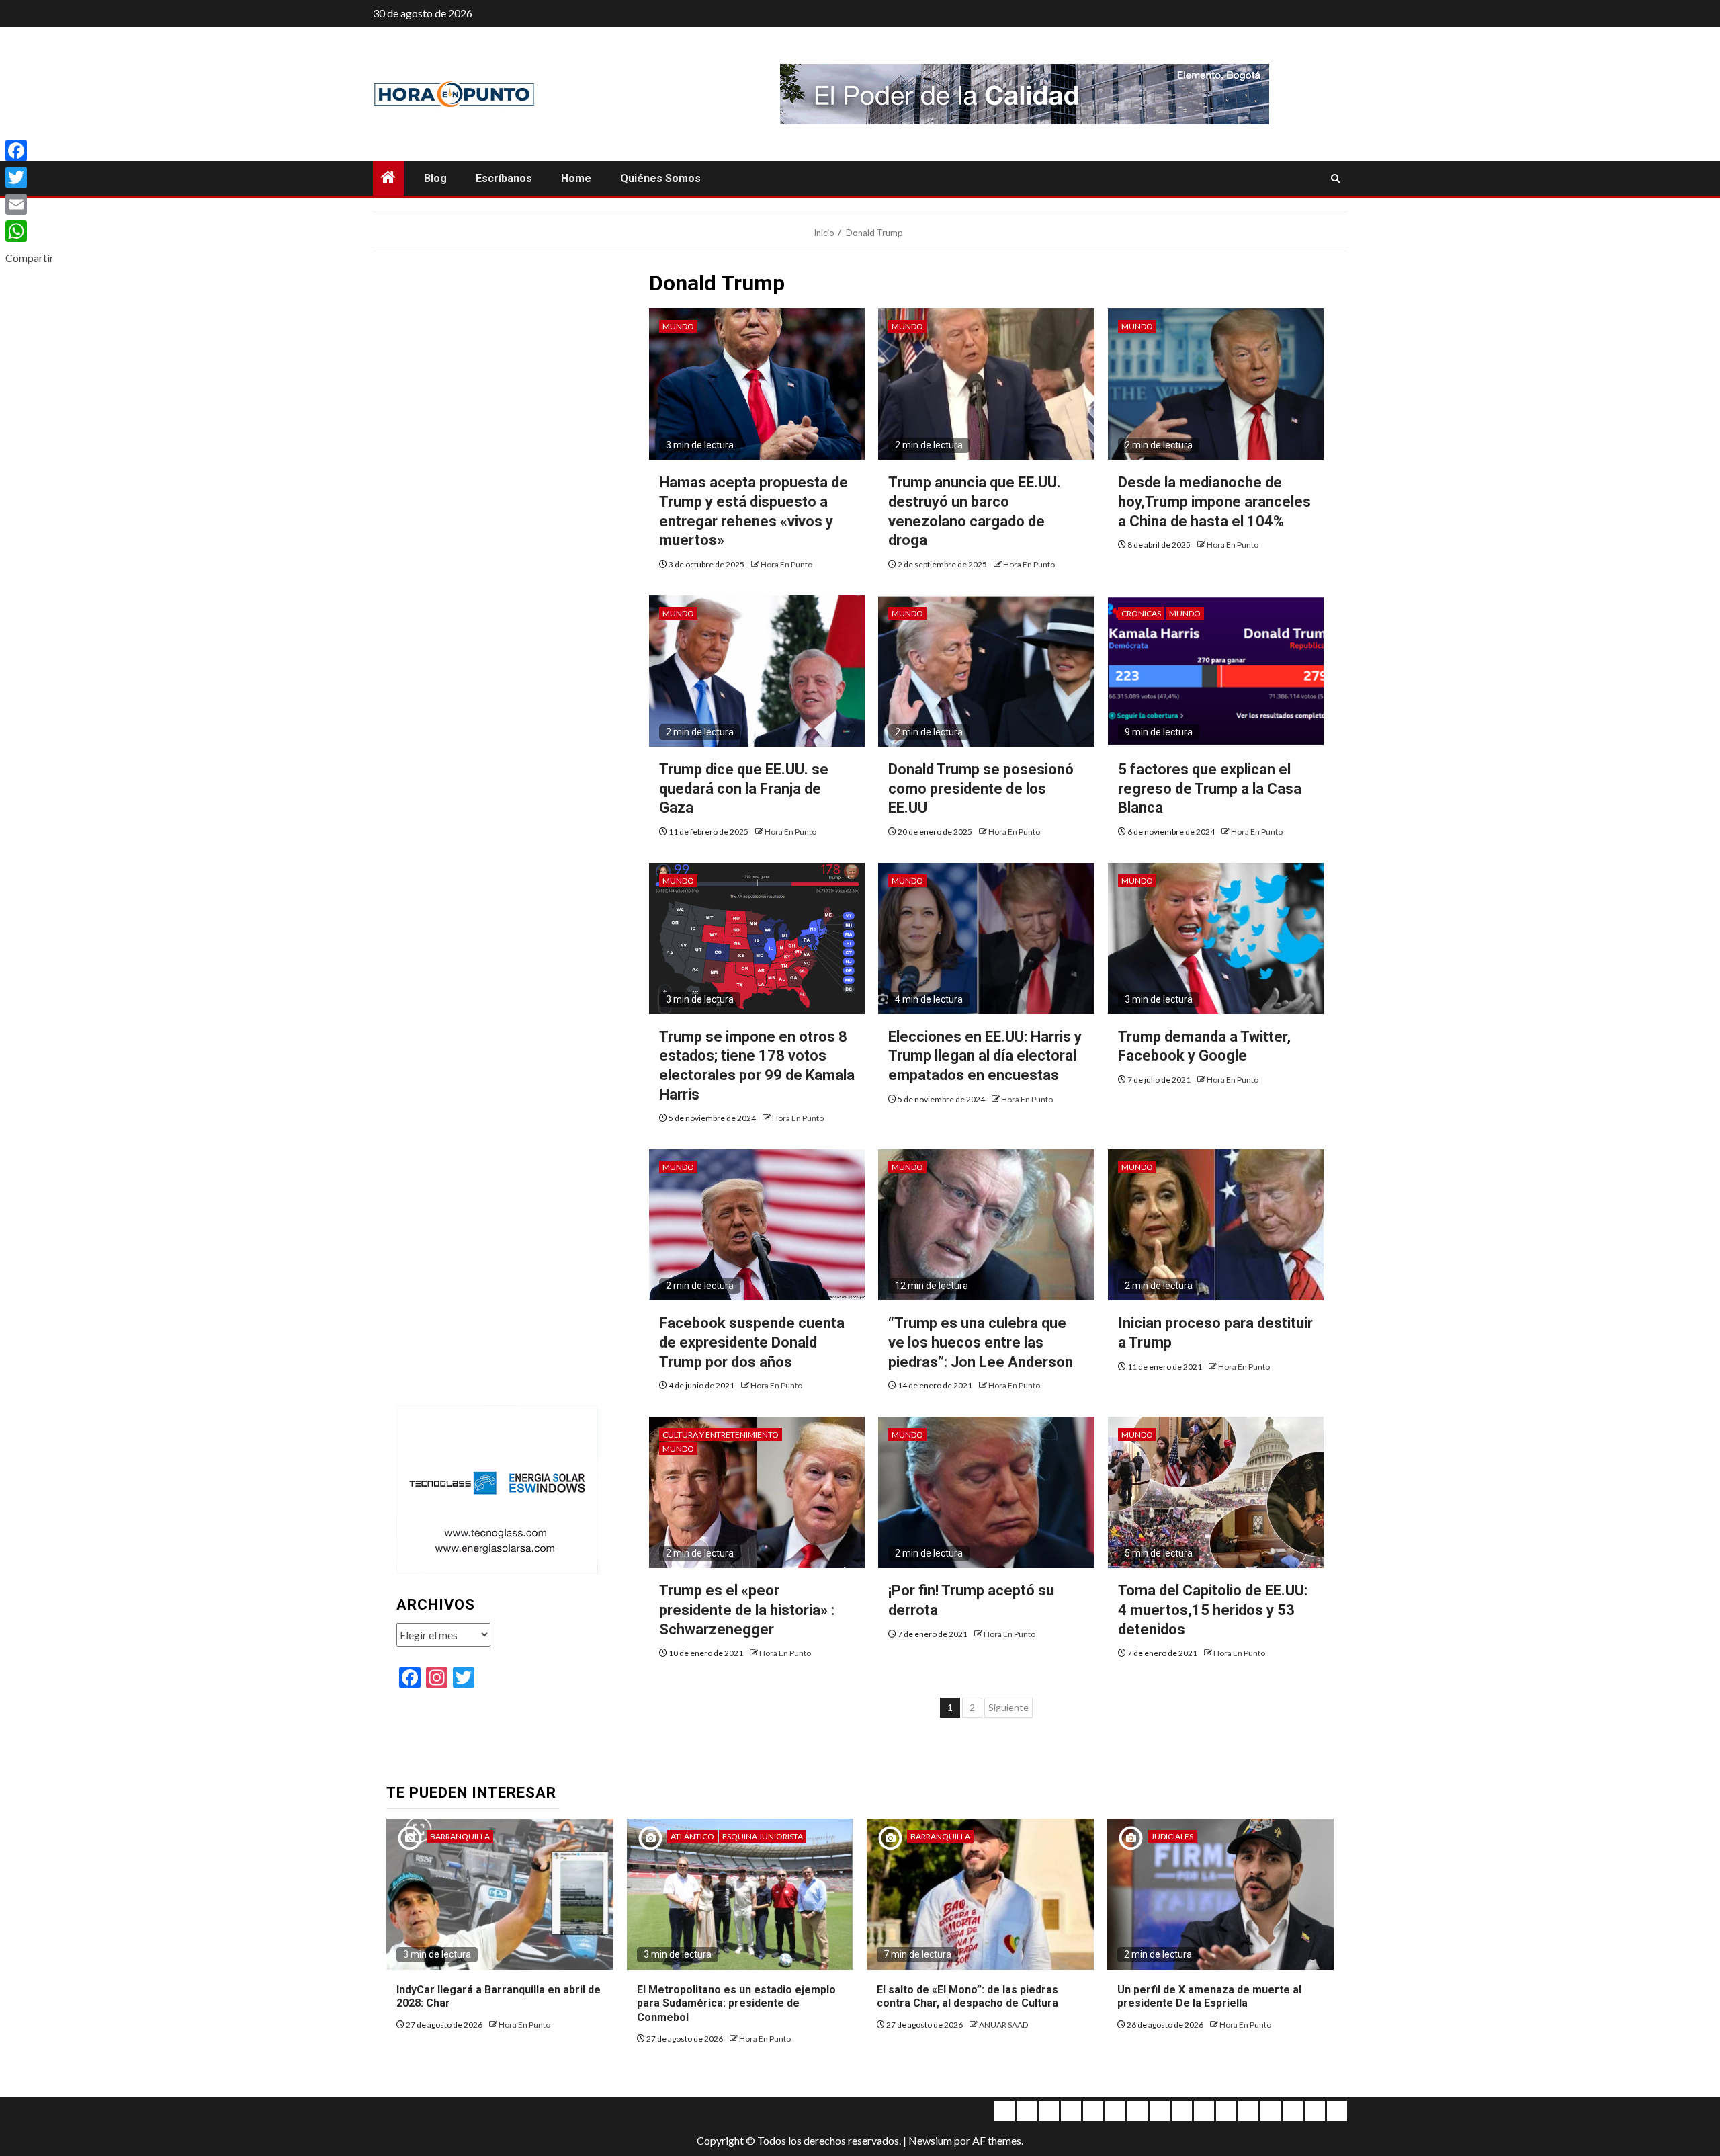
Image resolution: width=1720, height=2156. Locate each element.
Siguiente (1008, 1707)
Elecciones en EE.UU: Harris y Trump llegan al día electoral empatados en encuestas (985, 1056)
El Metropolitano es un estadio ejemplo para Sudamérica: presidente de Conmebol (736, 2004)
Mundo (678, 326)
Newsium (930, 2140)
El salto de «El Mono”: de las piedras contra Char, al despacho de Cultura (967, 1997)
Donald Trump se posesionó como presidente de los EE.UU (981, 788)
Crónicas (1141, 613)
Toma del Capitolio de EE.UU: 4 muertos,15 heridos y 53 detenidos (1213, 1610)
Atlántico (692, 1836)
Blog (435, 178)
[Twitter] (30, 177)
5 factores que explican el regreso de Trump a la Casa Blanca (1210, 788)
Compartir (30, 258)
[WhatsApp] (30, 231)
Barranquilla (460, 1836)
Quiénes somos (660, 178)
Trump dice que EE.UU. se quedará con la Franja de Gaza (744, 788)
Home (576, 178)
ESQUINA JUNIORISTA (763, 1836)
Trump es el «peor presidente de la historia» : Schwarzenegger (747, 1610)
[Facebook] (30, 151)
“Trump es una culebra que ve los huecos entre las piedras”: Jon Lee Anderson (981, 1342)
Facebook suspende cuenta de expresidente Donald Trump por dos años (752, 1342)
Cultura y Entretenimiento (721, 1435)
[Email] (30, 204)
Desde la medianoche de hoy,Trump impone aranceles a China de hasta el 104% (1214, 501)
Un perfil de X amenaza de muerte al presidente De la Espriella (1209, 1997)
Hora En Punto (786, 564)
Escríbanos (504, 178)
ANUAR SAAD (1003, 2025)
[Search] (1335, 179)
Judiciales (1172, 1836)
